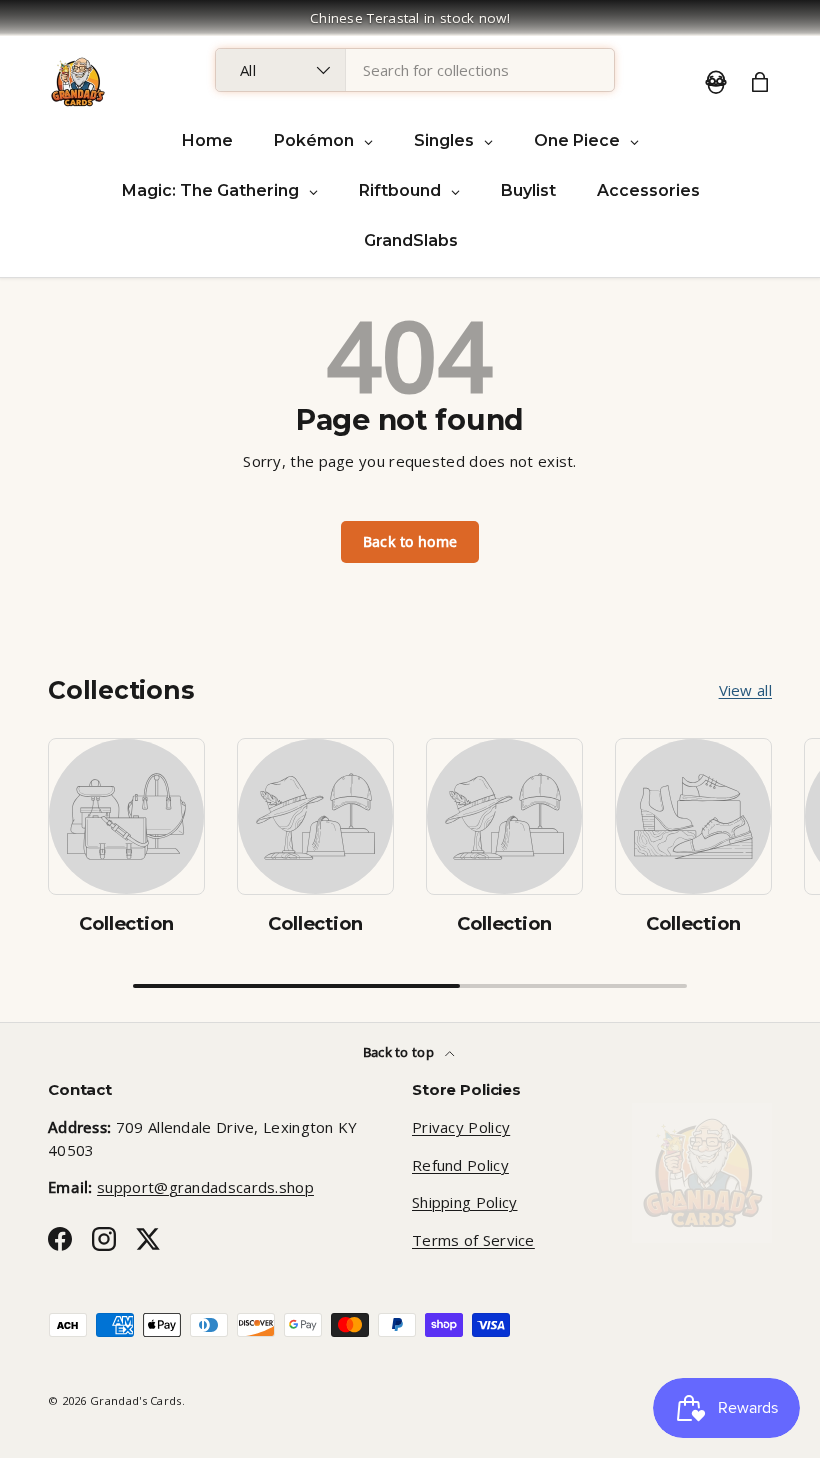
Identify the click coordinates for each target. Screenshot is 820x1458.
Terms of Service (473, 1240)
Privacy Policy (461, 1127)
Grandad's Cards (136, 1400)
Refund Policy (460, 1165)
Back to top (400, 1052)
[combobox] (415, 70)
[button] (760, 82)
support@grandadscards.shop (205, 1187)
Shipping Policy (465, 1202)
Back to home (410, 541)
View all (745, 690)
